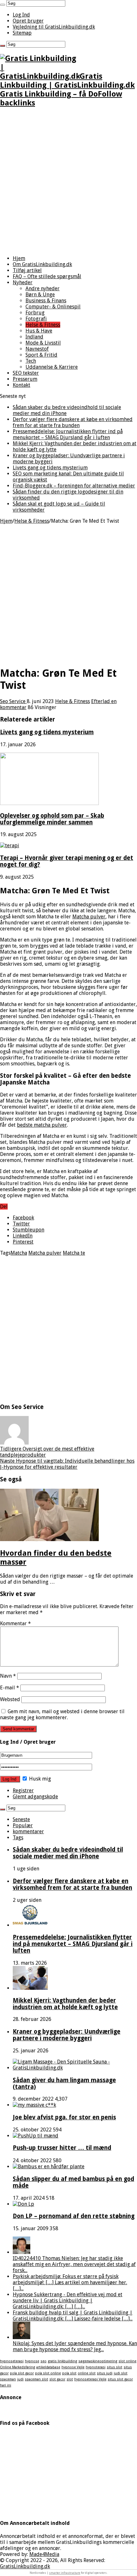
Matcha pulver (89, 917)
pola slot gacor (22, 2373)
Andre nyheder (43, 288)
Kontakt (22, 385)
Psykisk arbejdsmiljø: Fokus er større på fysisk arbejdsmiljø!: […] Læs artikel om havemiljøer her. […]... (70, 2282)
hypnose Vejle (73, 2367)
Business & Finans (46, 301)
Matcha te (74, 1253)
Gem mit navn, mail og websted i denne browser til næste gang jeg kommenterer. (62, 1714)
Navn (8, 1676)
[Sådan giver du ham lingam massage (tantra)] (75, 2068)
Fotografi (36, 319)
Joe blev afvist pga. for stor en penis (64, 2117)
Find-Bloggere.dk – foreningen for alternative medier (74, 486)
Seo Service (13, 701)
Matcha (19, 1253)
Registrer (23, 1791)
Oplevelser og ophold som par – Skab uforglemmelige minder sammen (52, 819)
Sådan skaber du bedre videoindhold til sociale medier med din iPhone (68, 1853)
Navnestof (37, 349)
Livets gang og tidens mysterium (50, 468)
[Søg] (3, 5)
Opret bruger (28, 21)
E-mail (10, 1688)
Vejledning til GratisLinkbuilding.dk (54, 27)
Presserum (25, 379)
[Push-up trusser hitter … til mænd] (36, 2136)
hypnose (32, 2361)
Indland (34, 337)
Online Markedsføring (18, 2367)
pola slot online (48, 2373)
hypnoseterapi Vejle (90, 2379)
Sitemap (22, 33)
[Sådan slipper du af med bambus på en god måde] (49, 2167)
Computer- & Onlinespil (53, 307)
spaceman (8, 2379)
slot (70, 2379)
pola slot (69, 2373)
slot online (127, 2361)
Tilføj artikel (27, 270)
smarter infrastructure (65, 2573)
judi (20, 2379)
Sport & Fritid (41, 355)
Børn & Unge (40, 295)
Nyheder (23, 282)
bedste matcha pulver (42, 1125)
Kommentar (15, 1623)
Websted (10, 1699)
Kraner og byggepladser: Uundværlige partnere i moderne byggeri (67, 2035)
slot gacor (57, 2379)
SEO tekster (26, 373)
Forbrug (35, 313)
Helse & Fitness (43, 325)
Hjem (19, 258)
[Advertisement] (68, 182)
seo (43, 2361)
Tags (18, 1838)
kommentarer (28, 1831)
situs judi (105, 2373)
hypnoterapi (96, 2367)
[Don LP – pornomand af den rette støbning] (23, 2204)
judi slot (121, 2373)
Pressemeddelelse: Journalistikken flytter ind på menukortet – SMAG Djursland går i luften (68, 434)
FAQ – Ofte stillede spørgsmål (47, 276)
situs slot (115, 2367)
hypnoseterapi (12, 2361)
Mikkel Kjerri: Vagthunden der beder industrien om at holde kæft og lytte (65, 2004)
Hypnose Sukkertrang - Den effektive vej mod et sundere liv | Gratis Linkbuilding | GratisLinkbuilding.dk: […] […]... (68, 2301)
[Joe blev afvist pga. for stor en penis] (34, 2105)
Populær (23, 1825)
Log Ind (21, 15)
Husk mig (39, 1779)
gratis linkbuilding (62, 2361)
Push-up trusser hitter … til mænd (62, 2148)
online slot (87, 2373)
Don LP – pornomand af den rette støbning (74, 2216)
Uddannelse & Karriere (52, 367)
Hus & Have (39, 331)
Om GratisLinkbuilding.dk (42, 264)
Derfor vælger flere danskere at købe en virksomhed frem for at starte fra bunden (73, 422)
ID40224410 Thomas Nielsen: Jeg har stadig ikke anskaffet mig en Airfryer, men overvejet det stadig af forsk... (74, 2264)
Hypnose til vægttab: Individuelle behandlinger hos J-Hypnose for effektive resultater (67, 1464)
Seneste (21, 1819)
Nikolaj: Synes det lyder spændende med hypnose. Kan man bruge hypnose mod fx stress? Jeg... (75, 2346)
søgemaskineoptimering (98, 2361)
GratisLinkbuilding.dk (25, 2566)
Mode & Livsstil (43, 343)
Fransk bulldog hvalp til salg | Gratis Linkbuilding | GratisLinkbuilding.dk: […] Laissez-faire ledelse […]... (73, 2316)
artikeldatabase (48, 2367)
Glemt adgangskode (35, 1797)
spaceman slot (36, 2379)
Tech (31, 361)
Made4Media (44, 2554)
